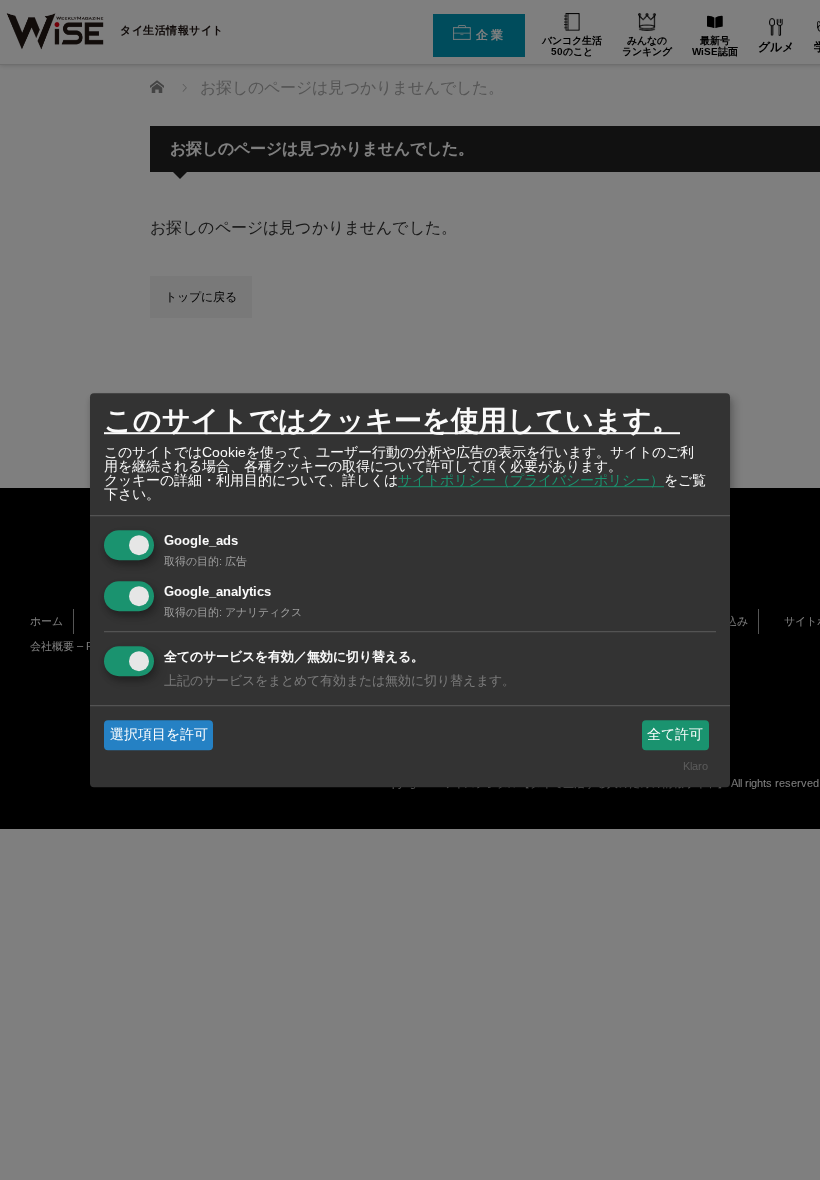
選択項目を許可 (159, 734)
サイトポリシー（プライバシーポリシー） (531, 480)
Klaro (695, 767)
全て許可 (675, 734)
